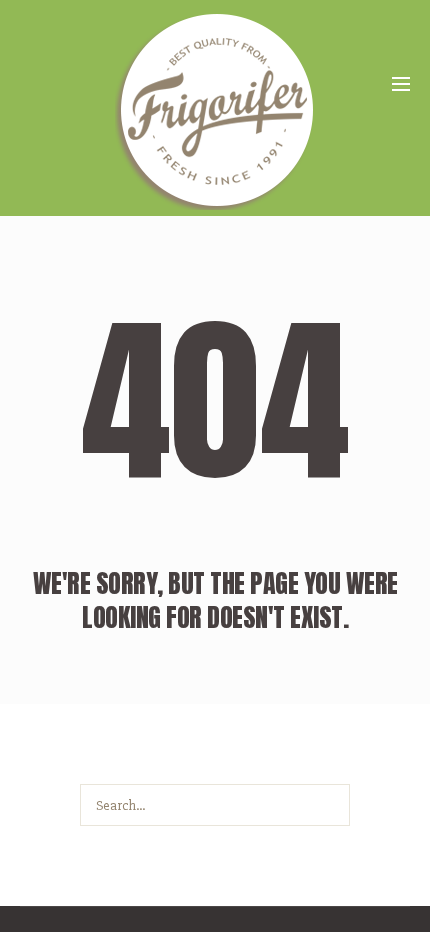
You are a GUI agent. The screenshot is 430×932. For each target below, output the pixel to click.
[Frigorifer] (215, 110)
